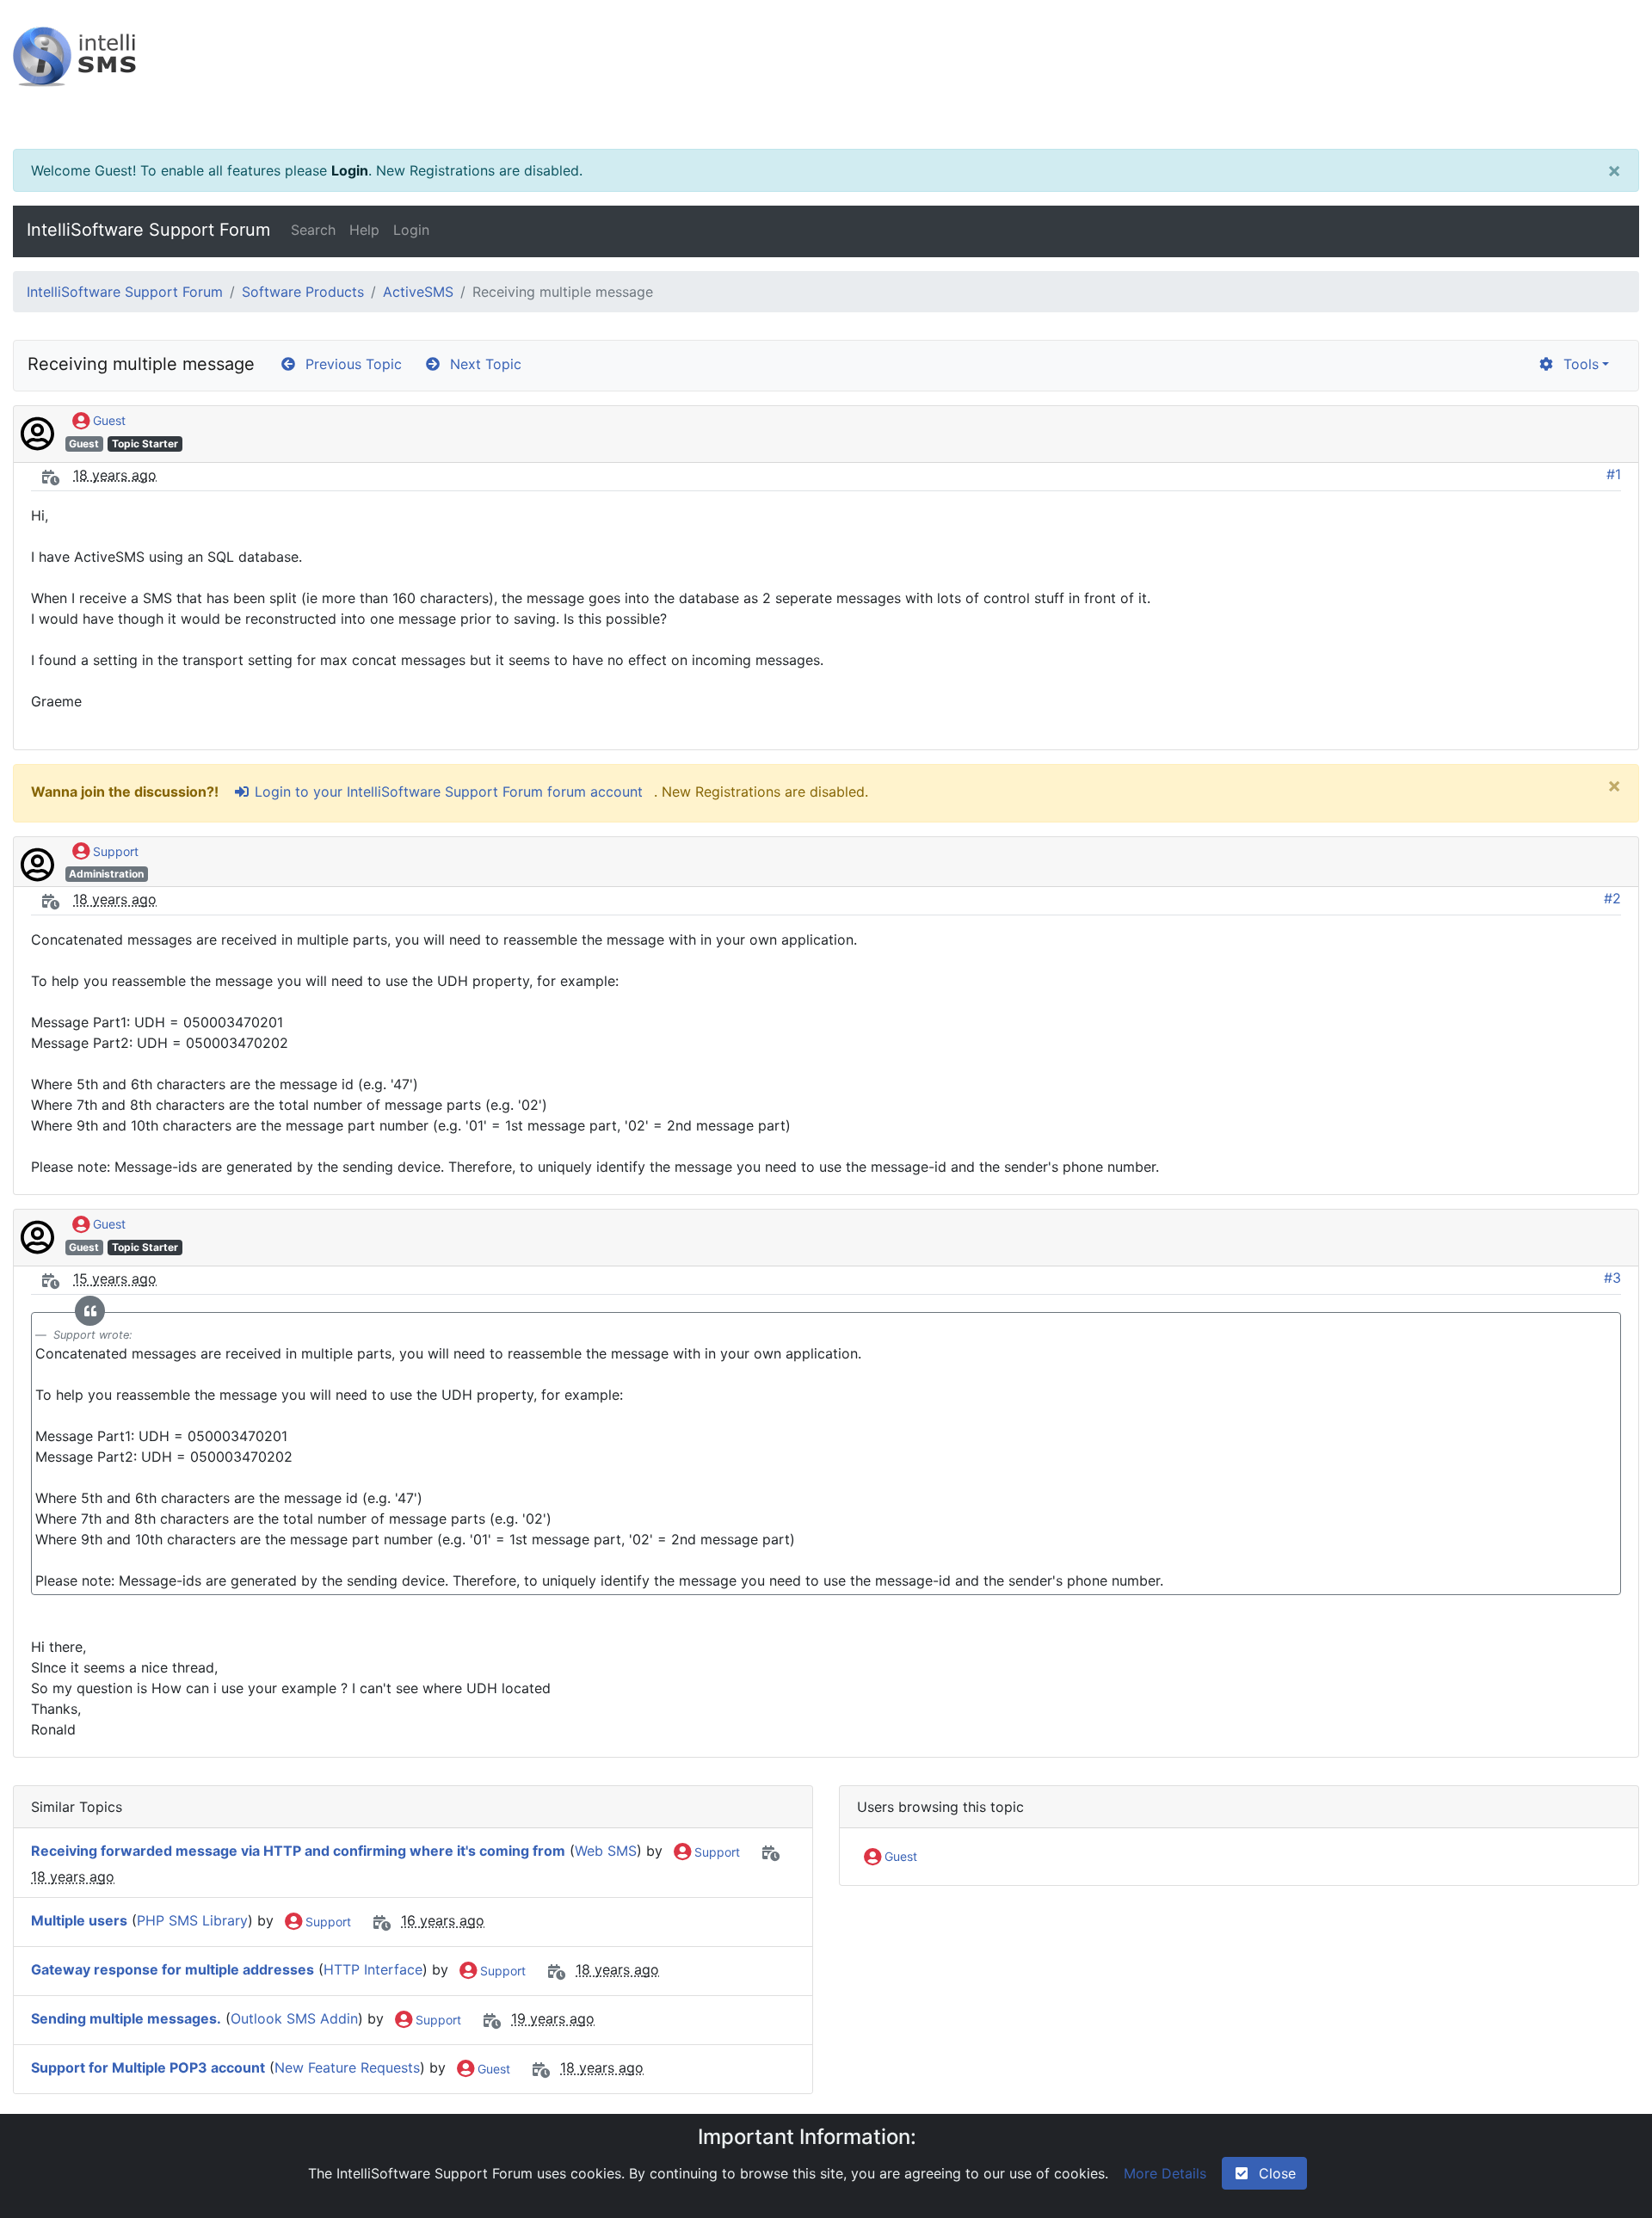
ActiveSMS (418, 292)
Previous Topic (349, 364)
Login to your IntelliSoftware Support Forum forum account (447, 792)
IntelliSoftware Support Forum (148, 230)
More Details (1165, 2173)
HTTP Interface (373, 1970)
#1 (1614, 474)
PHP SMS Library (192, 1921)
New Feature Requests (347, 2068)
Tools (1577, 364)
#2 (1612, 898)
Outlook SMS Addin (294, 2019)
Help (364, 230)
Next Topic (481, 364)
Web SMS (606, 1851)
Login (350, 170)
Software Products (303, 292)
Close (1273, 2173)
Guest (108, 420)
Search (313, 230)
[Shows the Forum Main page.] (826, 74)
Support (114, 851)
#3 (1612, 1278)
